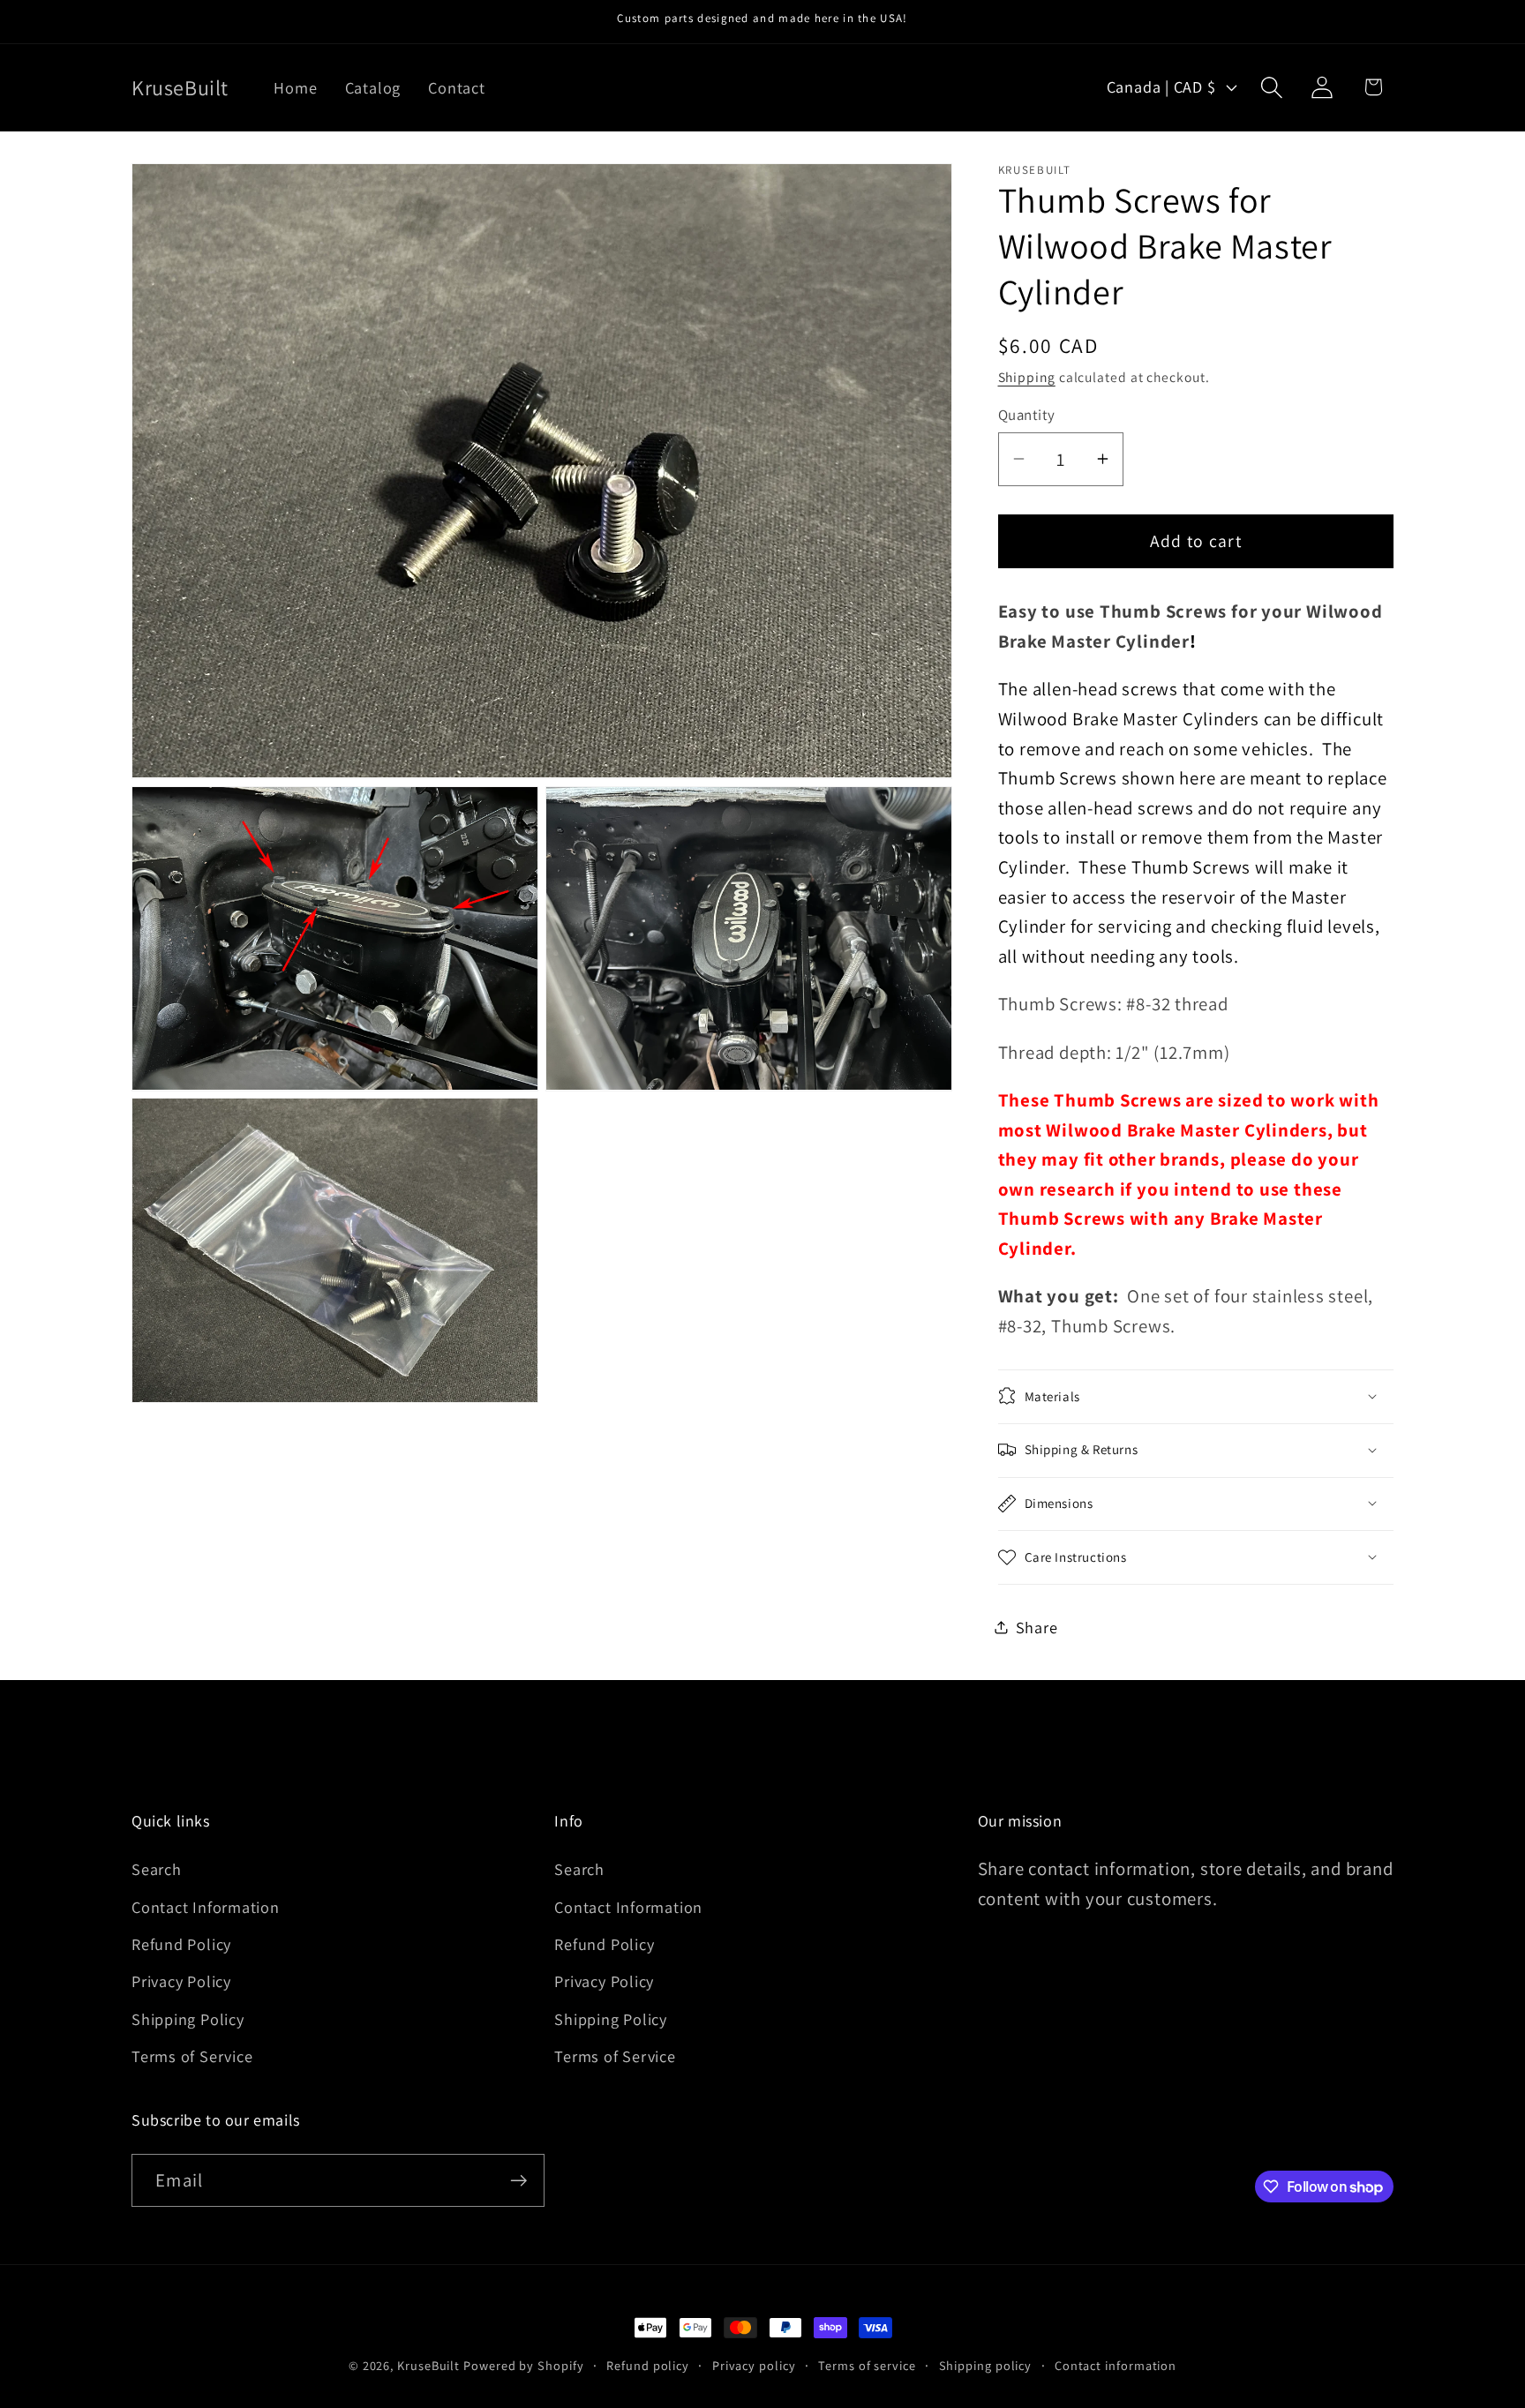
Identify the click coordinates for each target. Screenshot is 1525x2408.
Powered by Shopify (523, 2365)
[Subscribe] (518, 2181)
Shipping (1027, 376)
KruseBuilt (428, 2365)
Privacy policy (754, 2365)
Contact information (1116, 2365)
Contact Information (206, 1907)
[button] (1272, 87)
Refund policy (648, 2365)
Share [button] (1037, 1626)
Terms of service (867, 2365)
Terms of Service (192, 2056)
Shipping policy (986, 2365)
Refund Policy (181, 1944)
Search (157, 1869)
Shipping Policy (188, 2019)
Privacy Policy (181, 1981)
